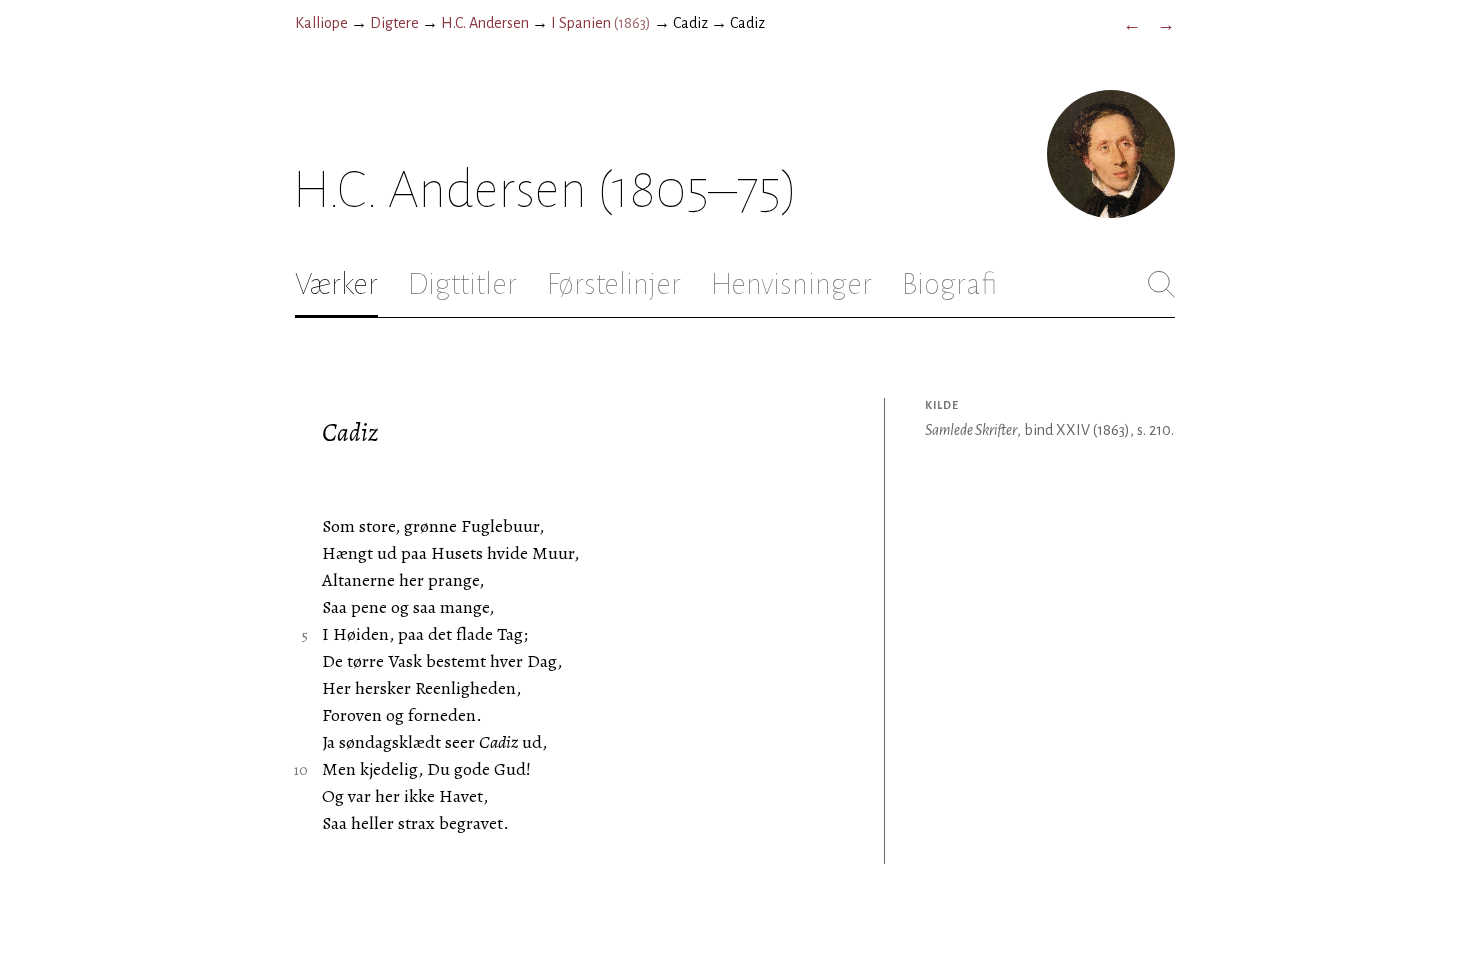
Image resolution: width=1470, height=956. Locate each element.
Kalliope (321, 23)
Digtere (394, 23)
